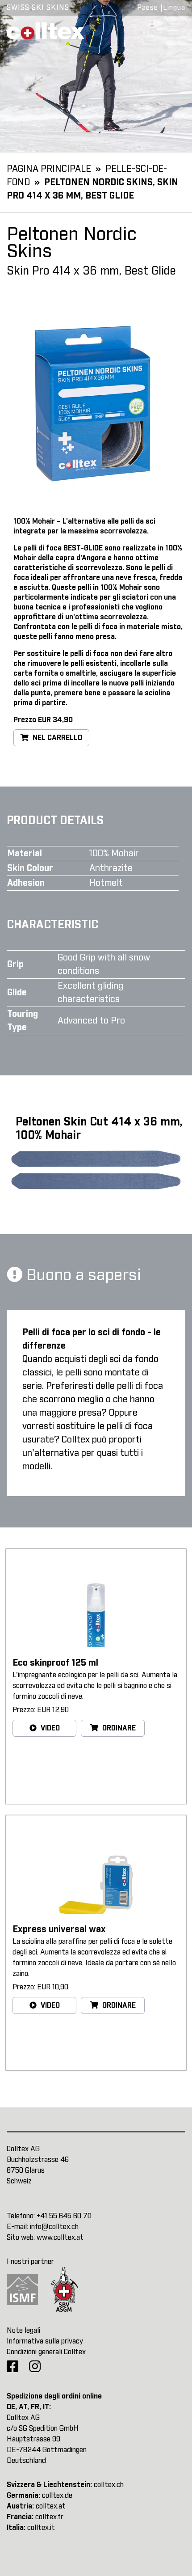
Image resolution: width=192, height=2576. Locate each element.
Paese (148, 8)
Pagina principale (49, 169)
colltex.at (51, 2506)
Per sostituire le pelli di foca (61, 654)
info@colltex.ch (54, 2227)
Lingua (174, 8)
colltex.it (41, 2528)
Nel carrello (56, 738)
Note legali (23, 2331)
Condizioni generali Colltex (46, 2352)
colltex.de (57, 2496)
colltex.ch (109, 2485)
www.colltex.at (60, 2238)
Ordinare (118, 1728)
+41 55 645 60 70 (64, 2216)
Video (49, 1728)
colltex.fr (49, 2517)
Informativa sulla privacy (45, 2341)
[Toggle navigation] (173, 30)
